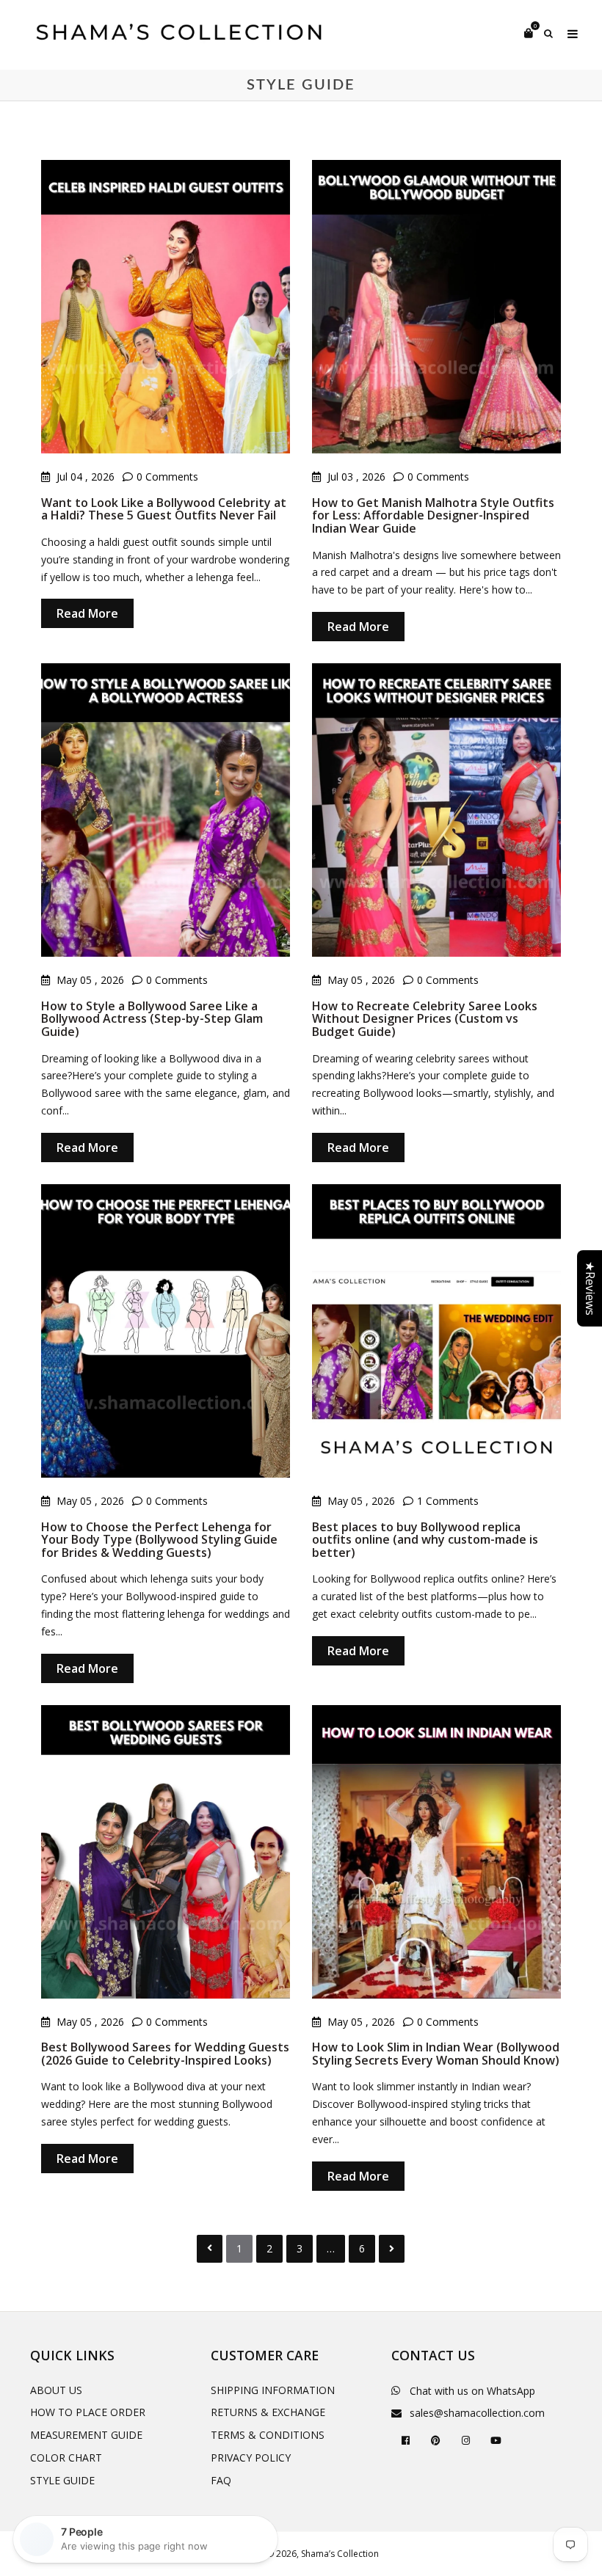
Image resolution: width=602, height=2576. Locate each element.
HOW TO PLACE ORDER (88, 2412)
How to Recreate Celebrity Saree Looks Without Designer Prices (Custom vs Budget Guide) (425, 1019)
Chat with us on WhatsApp (472, 2391)
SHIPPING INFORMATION (273, 2390)
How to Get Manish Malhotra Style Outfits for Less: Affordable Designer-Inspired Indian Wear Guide (433, 515)
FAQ (221, 2480)
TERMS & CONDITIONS (268, 2435)
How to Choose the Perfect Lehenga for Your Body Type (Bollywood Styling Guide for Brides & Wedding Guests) (159, 1540)
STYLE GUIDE (62, 2480)
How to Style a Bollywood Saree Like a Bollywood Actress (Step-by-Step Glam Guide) (152, 1019)
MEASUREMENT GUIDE (86, 2435)
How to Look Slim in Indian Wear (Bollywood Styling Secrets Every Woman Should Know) (436, 2054)
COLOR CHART (66, 2458)
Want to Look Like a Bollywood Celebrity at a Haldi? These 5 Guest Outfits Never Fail (164, 509)
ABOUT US (56, 2390)
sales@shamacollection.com (477, 2413)
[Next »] (392, 2249)
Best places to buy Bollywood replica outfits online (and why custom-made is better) (425, 1540)
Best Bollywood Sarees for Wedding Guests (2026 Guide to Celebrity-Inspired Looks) (165, 2054)
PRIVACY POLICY (251, 2458)
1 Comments (448, 1501)
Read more (87, 613)
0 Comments (167, 477)
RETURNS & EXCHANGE (268, 2412)
